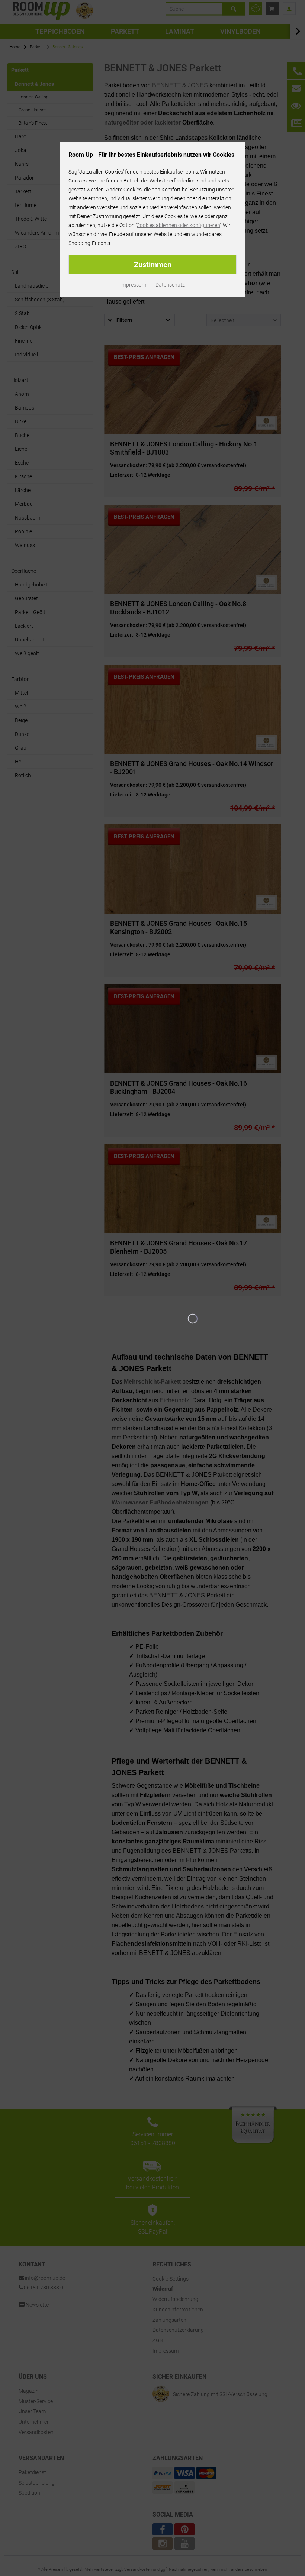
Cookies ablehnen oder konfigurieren (178, 225)
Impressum (133, 285)
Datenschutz (170, 285)
